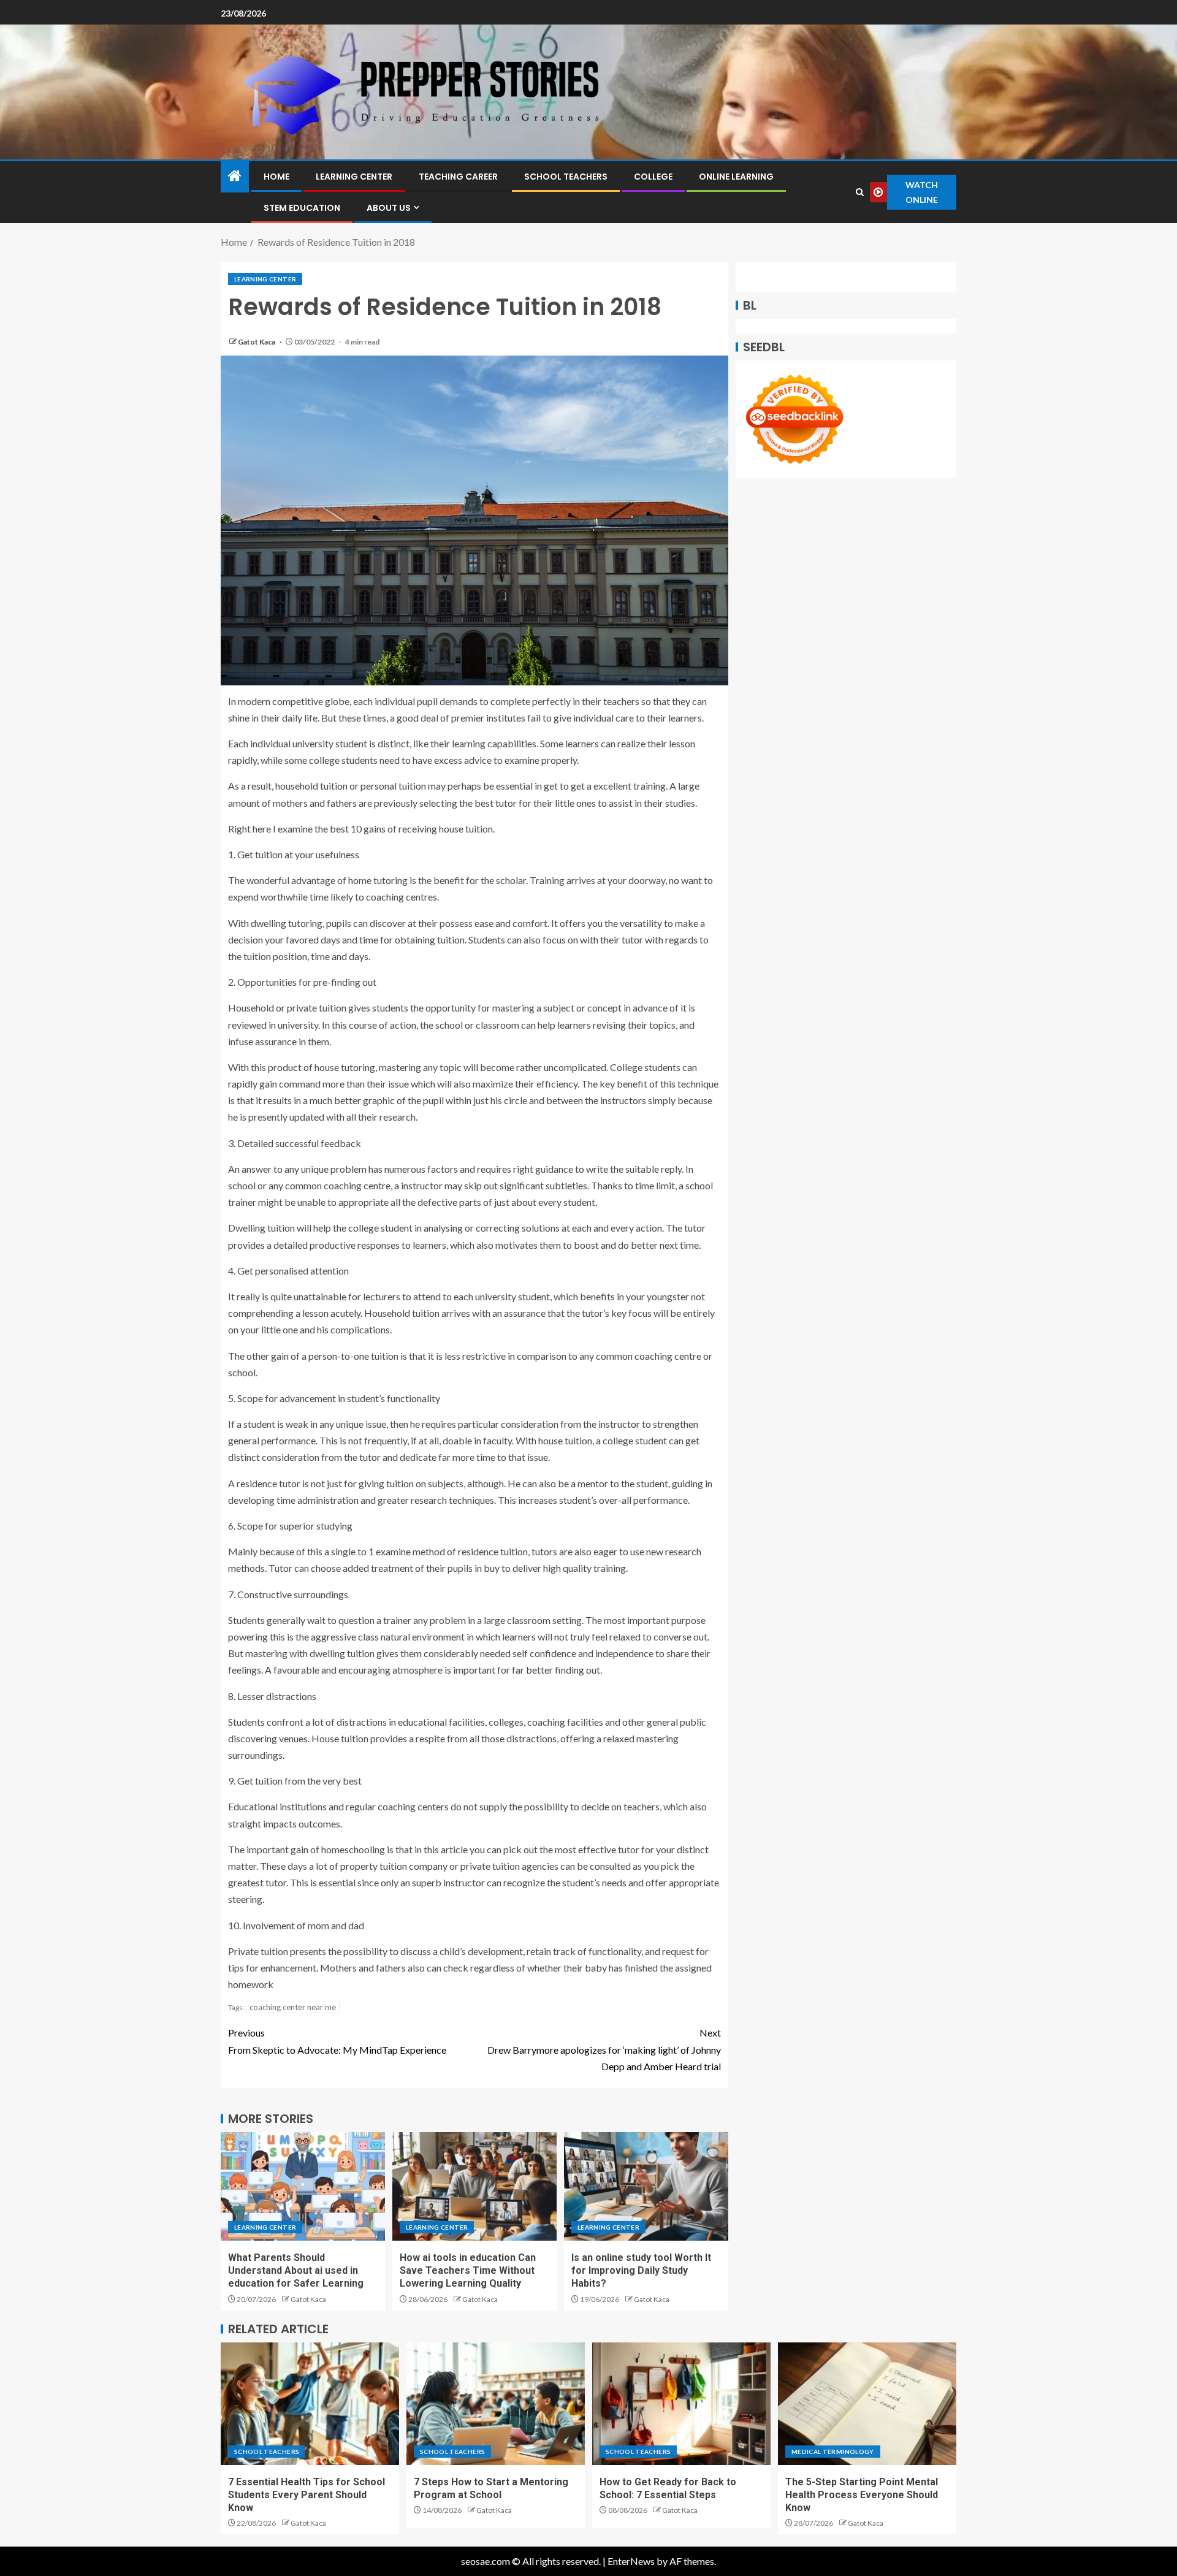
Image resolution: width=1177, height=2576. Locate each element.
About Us (389, 208)
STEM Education (302, 208)
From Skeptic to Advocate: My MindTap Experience (337, 2041)
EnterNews (631, 2561)
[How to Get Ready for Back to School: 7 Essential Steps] (681, 2404)
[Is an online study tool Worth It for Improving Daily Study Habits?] (646, 2186)
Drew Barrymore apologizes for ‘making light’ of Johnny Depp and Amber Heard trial (604, 2049)
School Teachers (566, 177)
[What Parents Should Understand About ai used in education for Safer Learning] (303, 2186)
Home (276, 177)
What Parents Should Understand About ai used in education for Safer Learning (296, 2271)
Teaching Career (458, 177)
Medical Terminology (833, 2452)
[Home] (235, 176)
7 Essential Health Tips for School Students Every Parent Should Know (307, 2495)
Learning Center (354, 177)
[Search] (860, 192)
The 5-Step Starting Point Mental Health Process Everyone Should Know (862, 2495)
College (653, 177)
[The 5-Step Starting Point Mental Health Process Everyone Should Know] (867, 2404)
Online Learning (736, 177)
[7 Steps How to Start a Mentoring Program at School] (496, 2404)
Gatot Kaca (257, 342)
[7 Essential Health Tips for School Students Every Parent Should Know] (310, 2404)
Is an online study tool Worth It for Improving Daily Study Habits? (641, 2271)
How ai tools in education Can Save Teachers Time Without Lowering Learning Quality (468, 2271)
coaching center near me (293, 2007)
